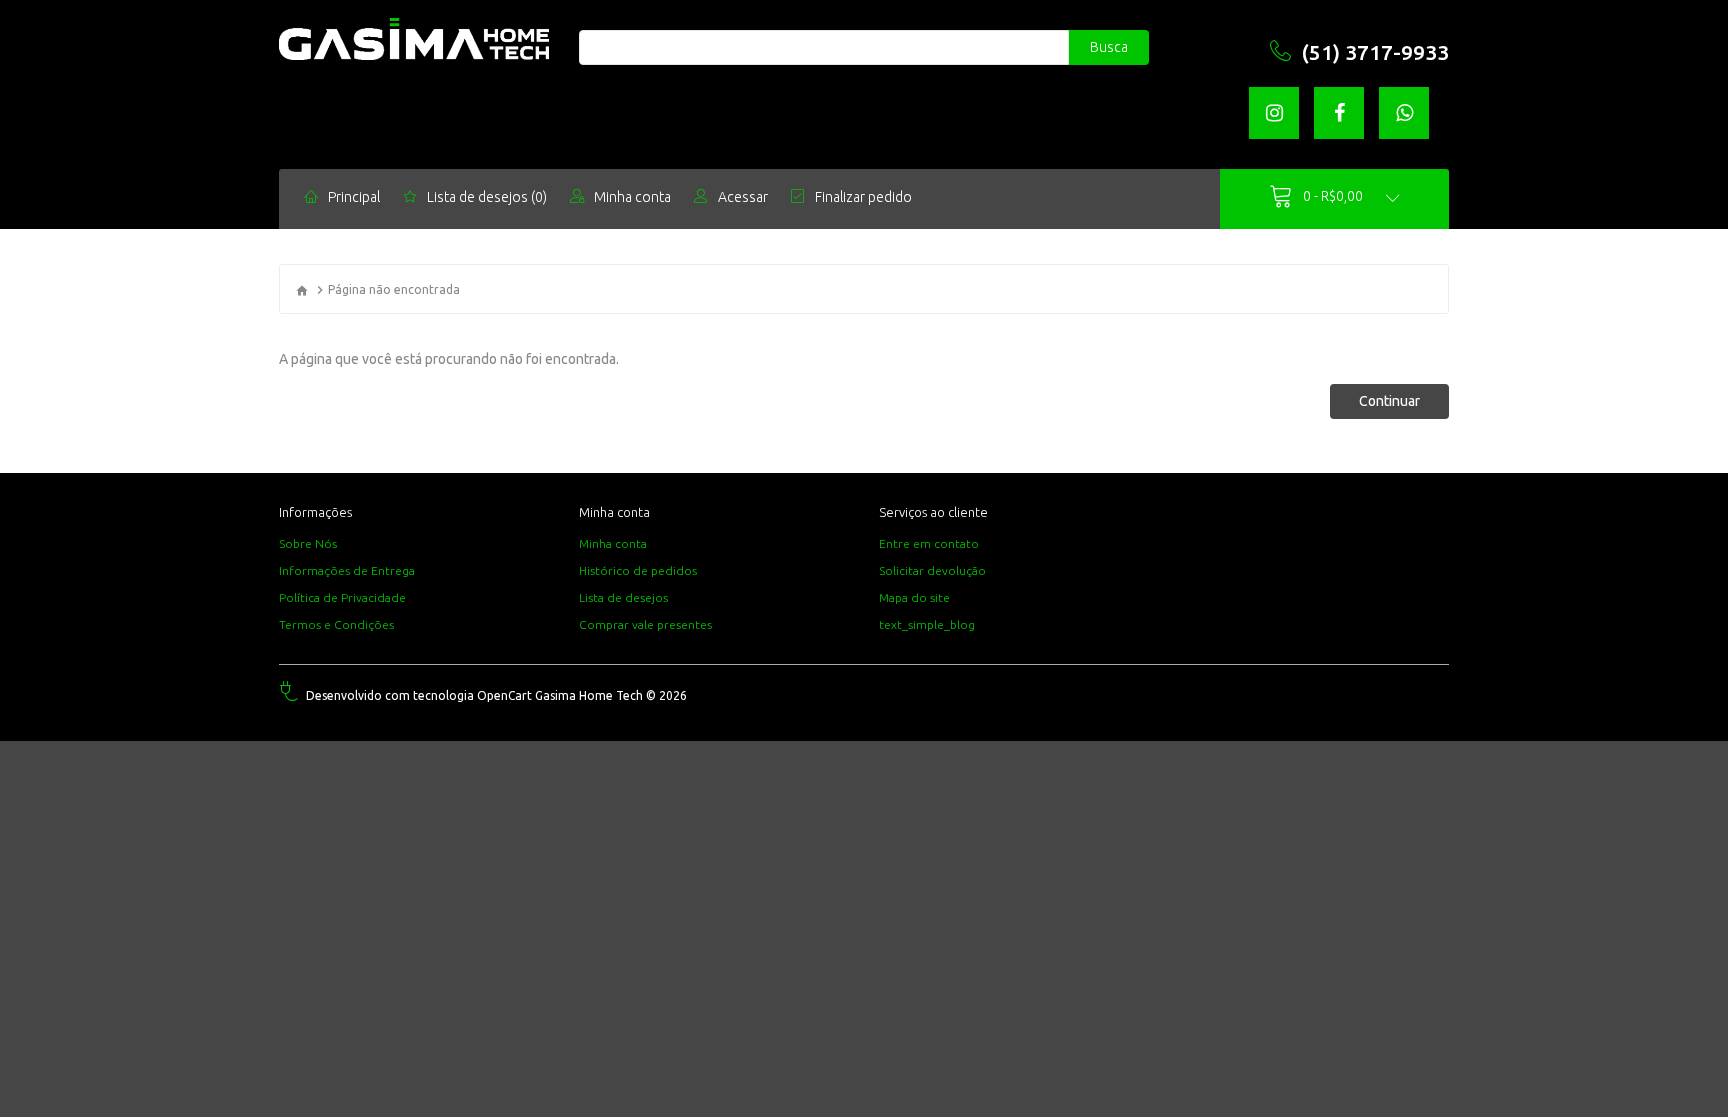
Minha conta (613, 543)
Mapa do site (914, 597)
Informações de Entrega (347, 570)
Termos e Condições (336, 624)
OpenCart (504, 695)
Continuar (1389, 401)
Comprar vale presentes (645, 624)
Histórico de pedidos (638, 570)
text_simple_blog (927, 624)
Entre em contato (929, 543)
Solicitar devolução (932, 570)
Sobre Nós (308, 543)
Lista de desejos (623, 597)
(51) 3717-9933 (1375, 52)
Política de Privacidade (342, 597)
